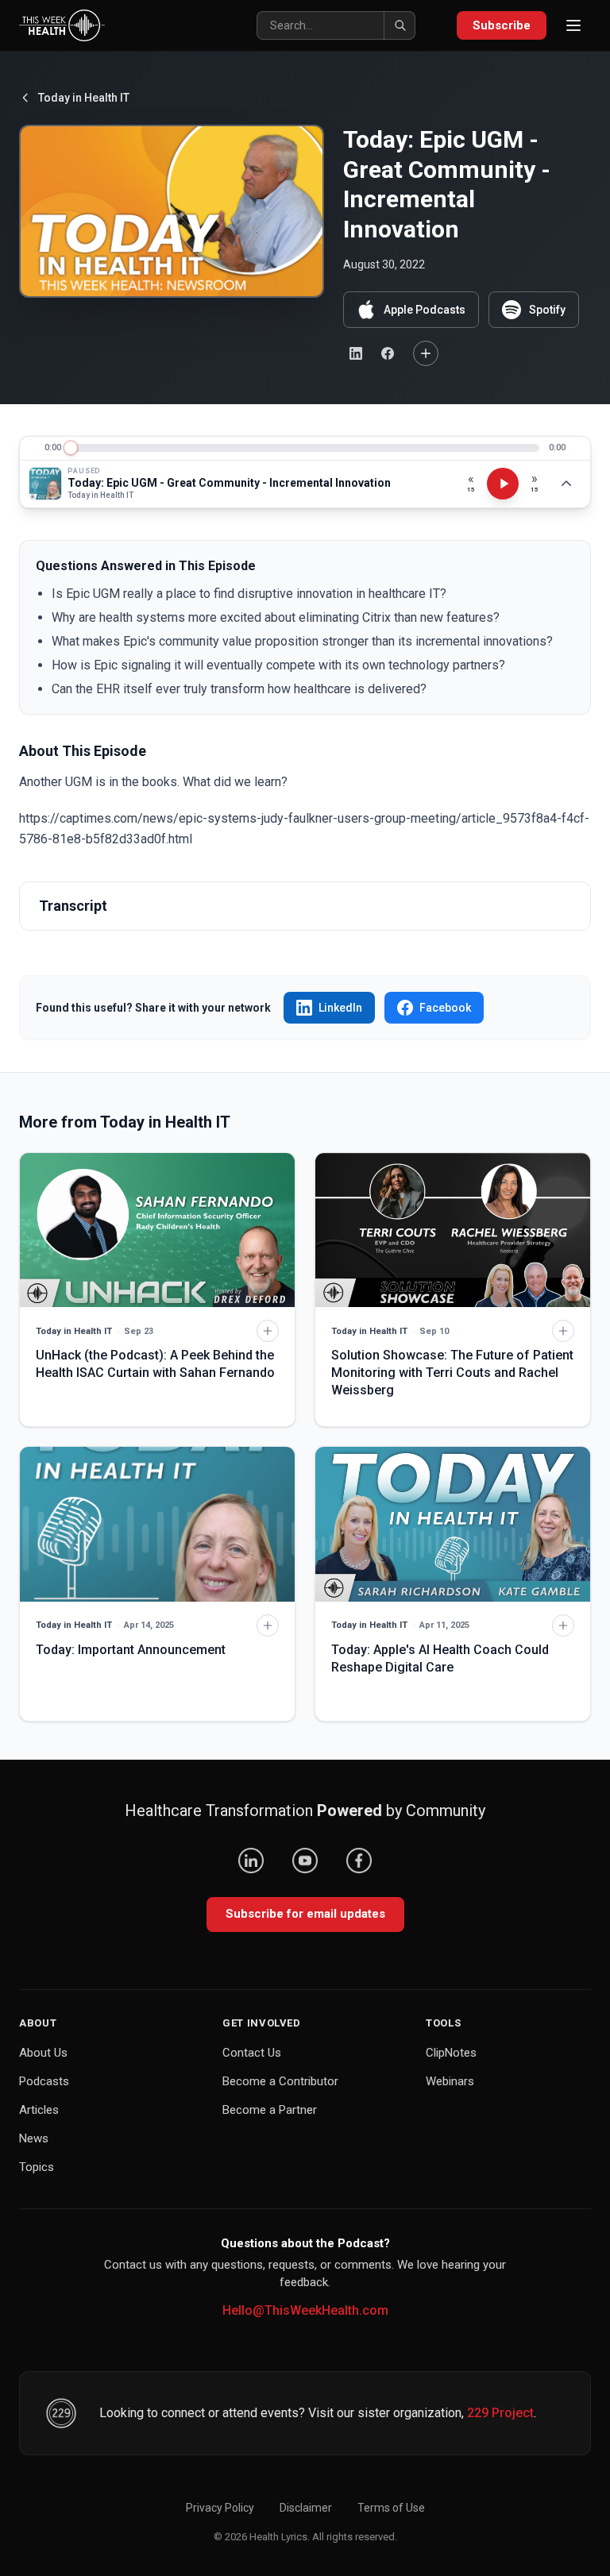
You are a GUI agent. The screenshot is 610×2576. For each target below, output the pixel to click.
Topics (37, 2167)
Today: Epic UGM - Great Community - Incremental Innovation (229, 483)
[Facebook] (359, 1861)
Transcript (73, 906)
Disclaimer (306, 2508)
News (34, 2138)
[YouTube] (305, 1861)
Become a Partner (270, 2110)
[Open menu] (573, 25)
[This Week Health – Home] (62, 25)
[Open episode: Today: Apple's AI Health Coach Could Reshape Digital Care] (453, 1524)
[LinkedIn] (251, 1861)
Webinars (450, 2081)
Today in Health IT (84, 98)
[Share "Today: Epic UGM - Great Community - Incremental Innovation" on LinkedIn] (356, 353)
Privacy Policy (220, 2508)
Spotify (547, 310)
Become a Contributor (280, 2081)
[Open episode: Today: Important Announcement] (157, 1524)
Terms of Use (391, 2508)
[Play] (503, 484)
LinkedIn (340, 1008)
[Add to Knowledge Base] (426, 353)
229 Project (500, 2413)
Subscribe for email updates (305, 1914)
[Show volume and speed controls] (566, 484)
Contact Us (252, 2053)
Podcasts (44, 2081)
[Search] (400, 25)
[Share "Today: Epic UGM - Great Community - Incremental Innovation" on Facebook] (388, 353)
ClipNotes (451, 2053)
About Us (43, 2053)
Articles (39, 2110)
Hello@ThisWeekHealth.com (305, 2310)
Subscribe (502, 25)
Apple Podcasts (425, 310)
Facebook (445, 1008)
